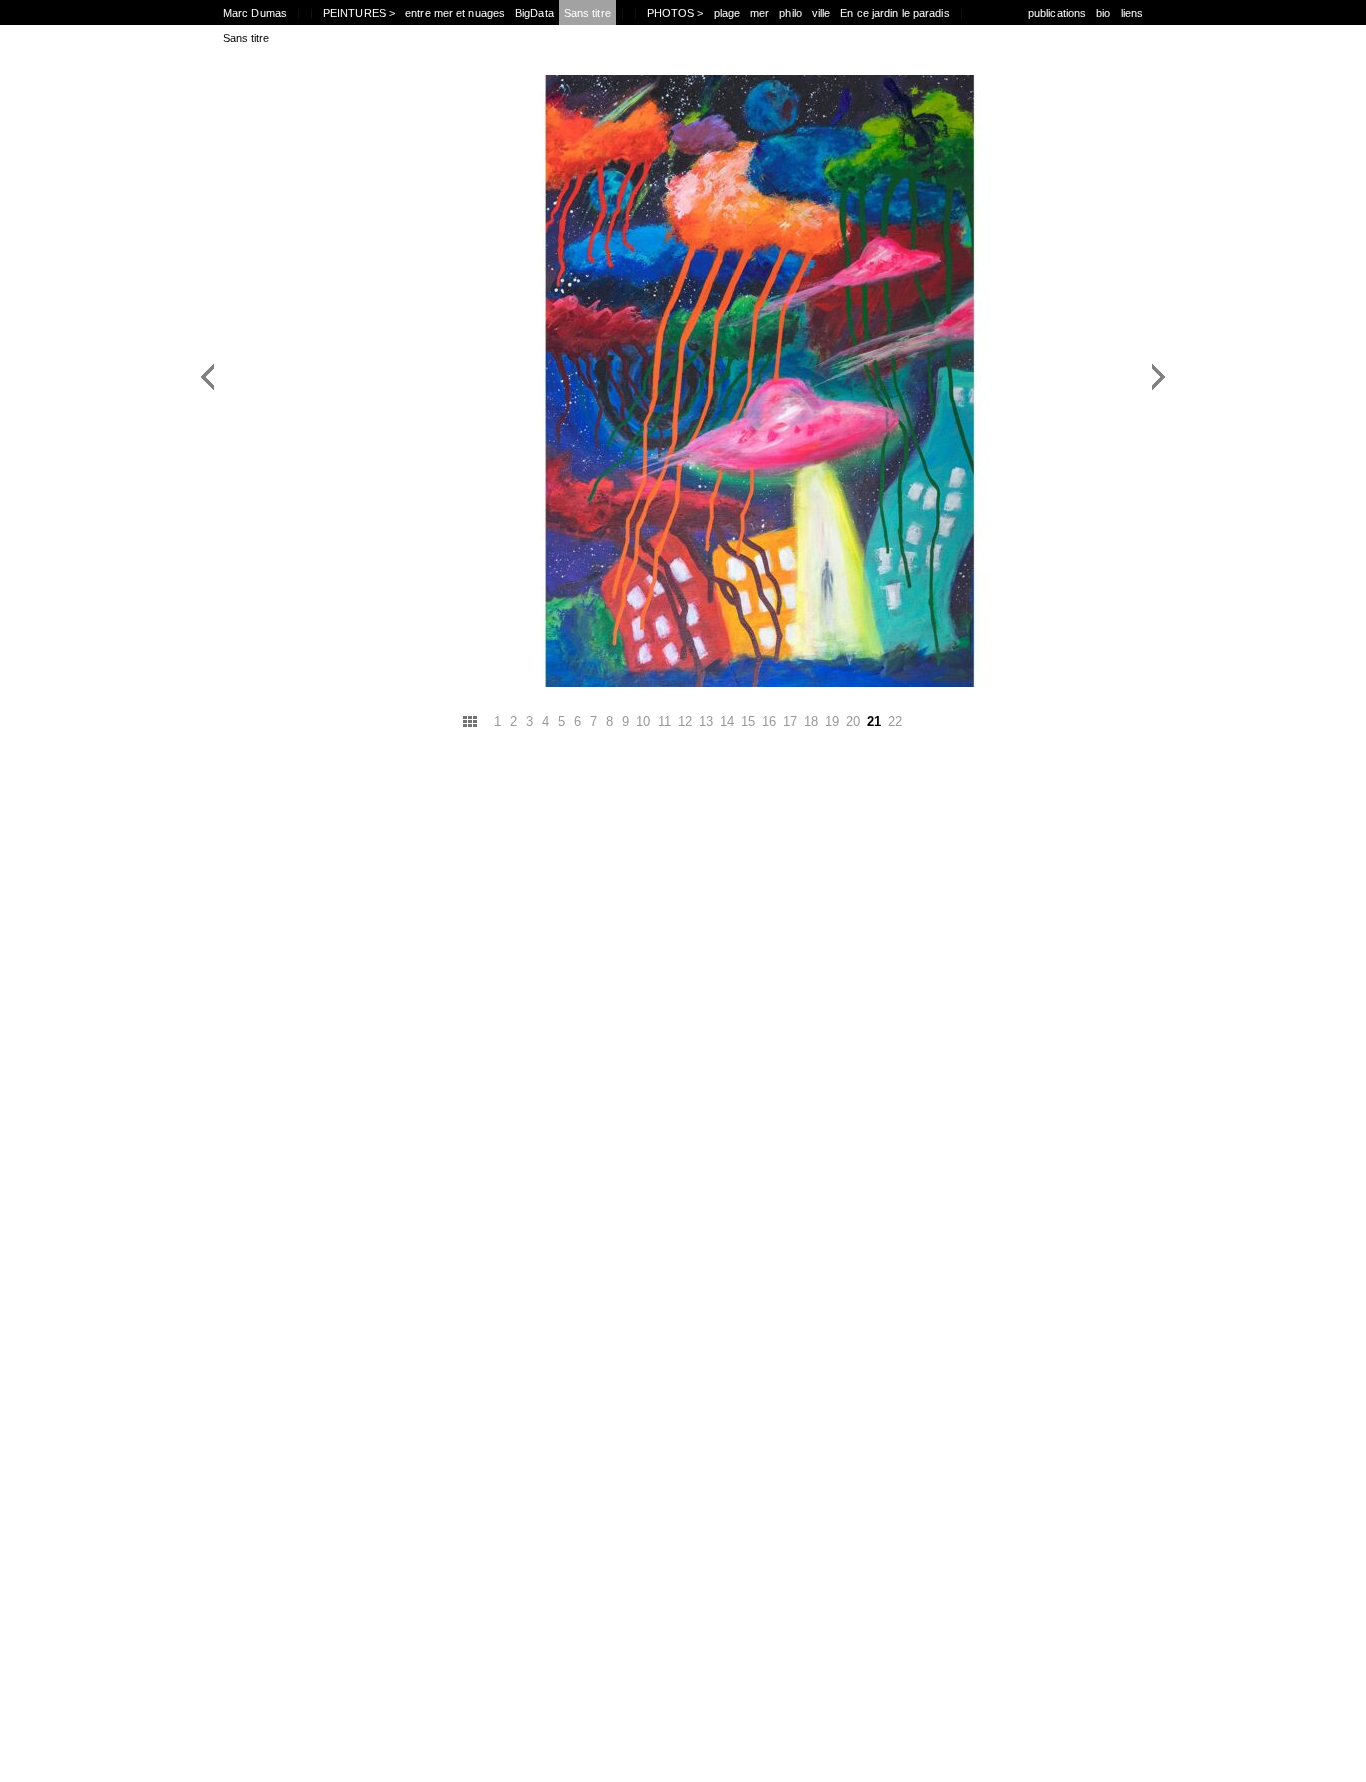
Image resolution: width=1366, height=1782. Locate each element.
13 (706, 721)
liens (1132, 13)
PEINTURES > (359, 13)
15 (748, 721)
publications (1057, 13)
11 (664, 721)
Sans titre (587, 13)
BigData (534, 13)
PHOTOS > (675, 13)
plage (727, 13)
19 (832, 721)
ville (821, 13)
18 (811, 721)
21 (874, 721)
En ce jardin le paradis (894, 13)
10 (643, 721)
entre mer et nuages (455, 13)
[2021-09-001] (451, 570)
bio (1103, 13)
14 (727, 721)
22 (895, 721)
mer (759, 13)
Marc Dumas (255, 13)
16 (769, 721)
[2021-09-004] (916, 570)
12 (685, 721)
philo (790, 13)
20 (853, 721)
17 (790, 721)
